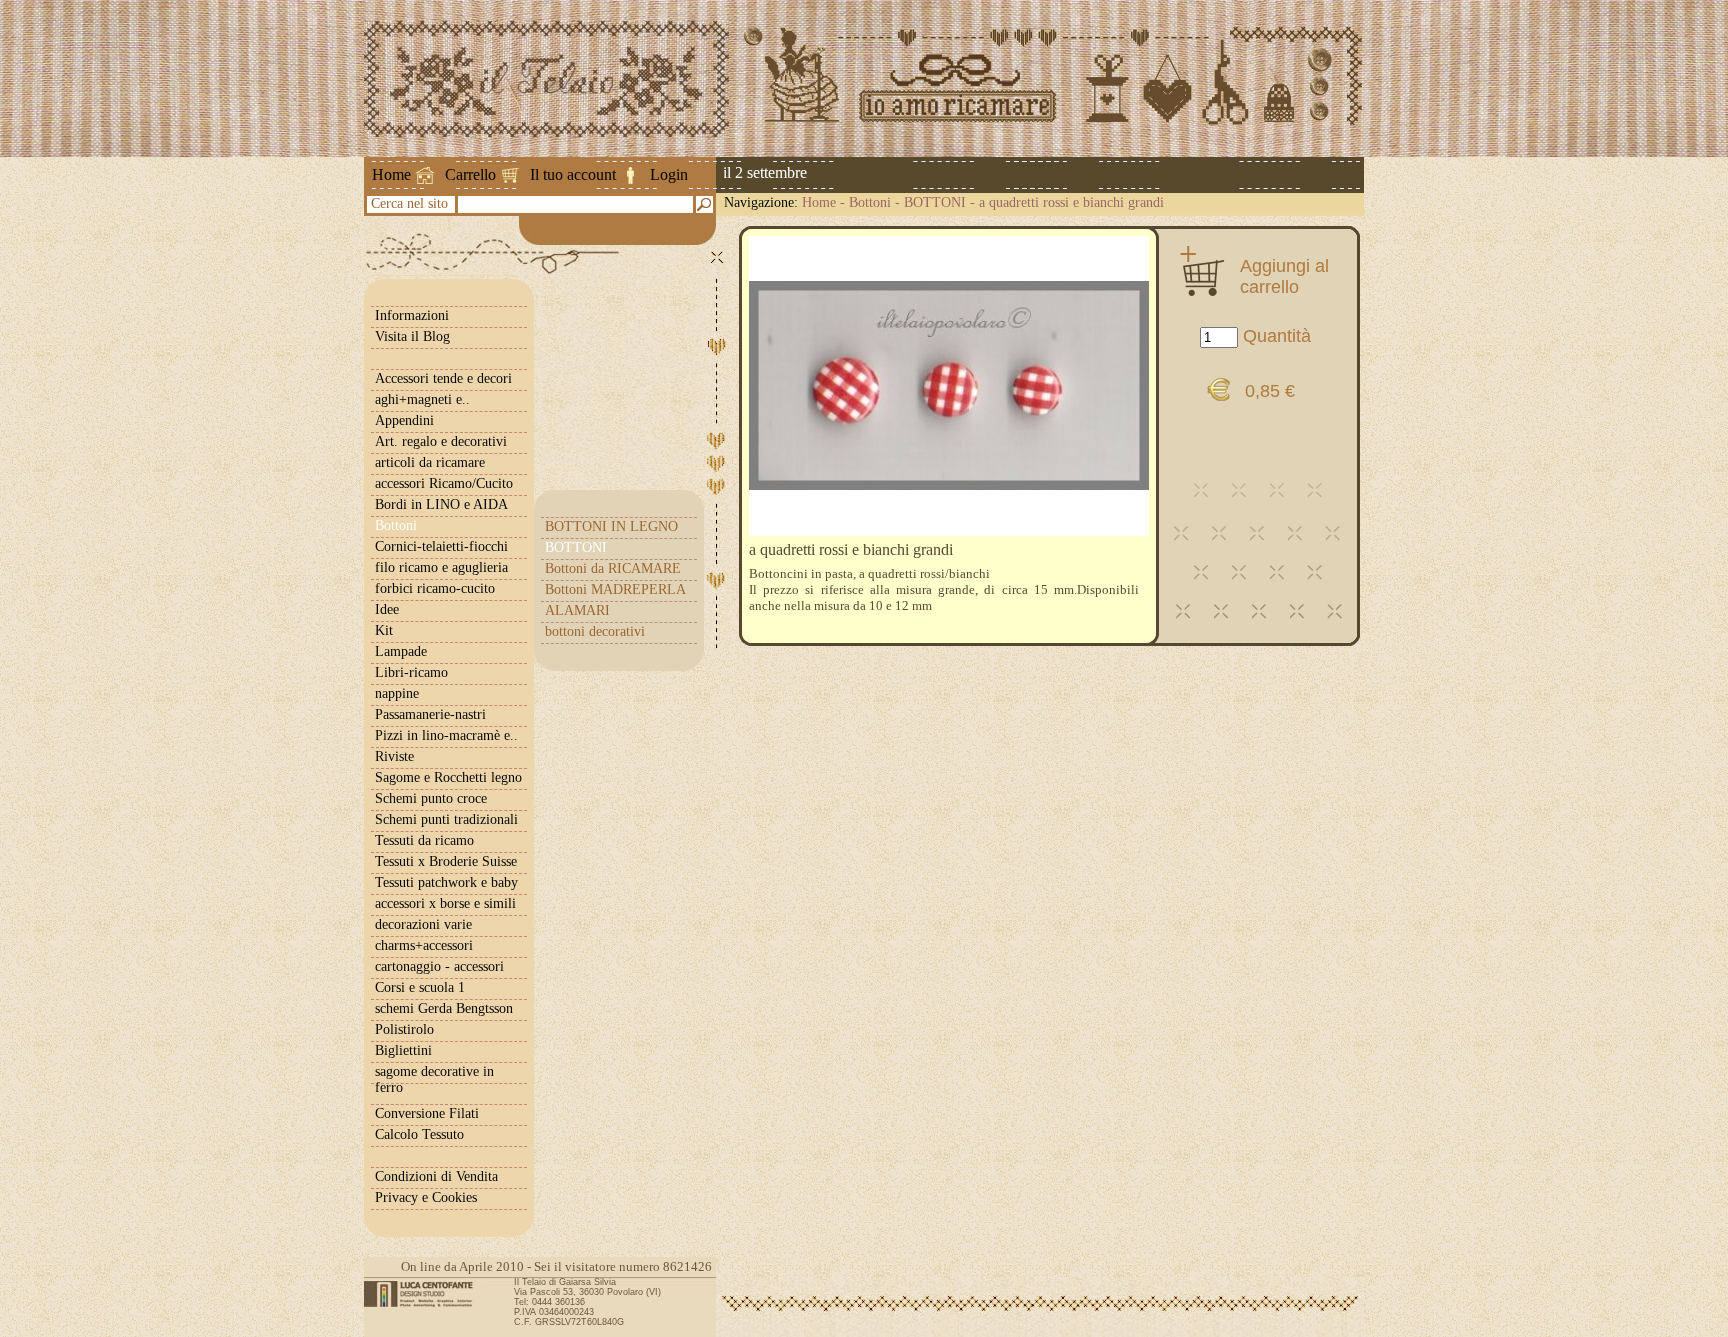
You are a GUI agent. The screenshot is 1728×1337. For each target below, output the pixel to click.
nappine (397, 693)
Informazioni (412, 315)
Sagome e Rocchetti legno (448, 777)
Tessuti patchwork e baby (446, 882)
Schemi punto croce (431, 798)
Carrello (470, 174)
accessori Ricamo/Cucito (444, 483)
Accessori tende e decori (443, 378)
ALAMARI (577, 610)
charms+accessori (424, 945)
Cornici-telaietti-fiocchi (441, 546)
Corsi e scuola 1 (420, 987)
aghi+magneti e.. (422, 399)
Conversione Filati (427, 1113)
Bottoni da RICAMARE (613, 568)
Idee (387, 609)
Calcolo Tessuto (419, 1134)
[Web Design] (425, 1294)
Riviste (394, 756)
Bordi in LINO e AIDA (441, 504)
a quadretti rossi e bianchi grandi (1071, 202)
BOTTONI (935, 202)
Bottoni (870, 202)
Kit (384, 630)
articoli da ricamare (430, 462)
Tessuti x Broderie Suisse (446, 861)
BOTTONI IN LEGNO (611, 526)
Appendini (404, 420)
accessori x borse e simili (445, 903)
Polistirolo (404, 1029)
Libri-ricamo (411, 672)
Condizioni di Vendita (436, 1176)
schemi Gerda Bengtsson (444, 1008)
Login (669, 174)
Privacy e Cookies (426, 1197)
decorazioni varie (423, 924)
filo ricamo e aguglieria (441, 567)
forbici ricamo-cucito (435, 588)
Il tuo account (573, 174)
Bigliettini (403, 1050)
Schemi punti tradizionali (446, 819)
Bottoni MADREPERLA (615, 589)
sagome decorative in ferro (434, 1079)
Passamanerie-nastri (430, 714)
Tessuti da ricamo (424, 840)
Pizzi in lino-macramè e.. (446, 735)
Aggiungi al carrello (1284, 276)
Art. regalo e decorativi (441, 441)
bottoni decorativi (595, 631)
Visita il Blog (412, 336)
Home (391, 174)
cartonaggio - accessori (439, 966)
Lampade (401, 651)
